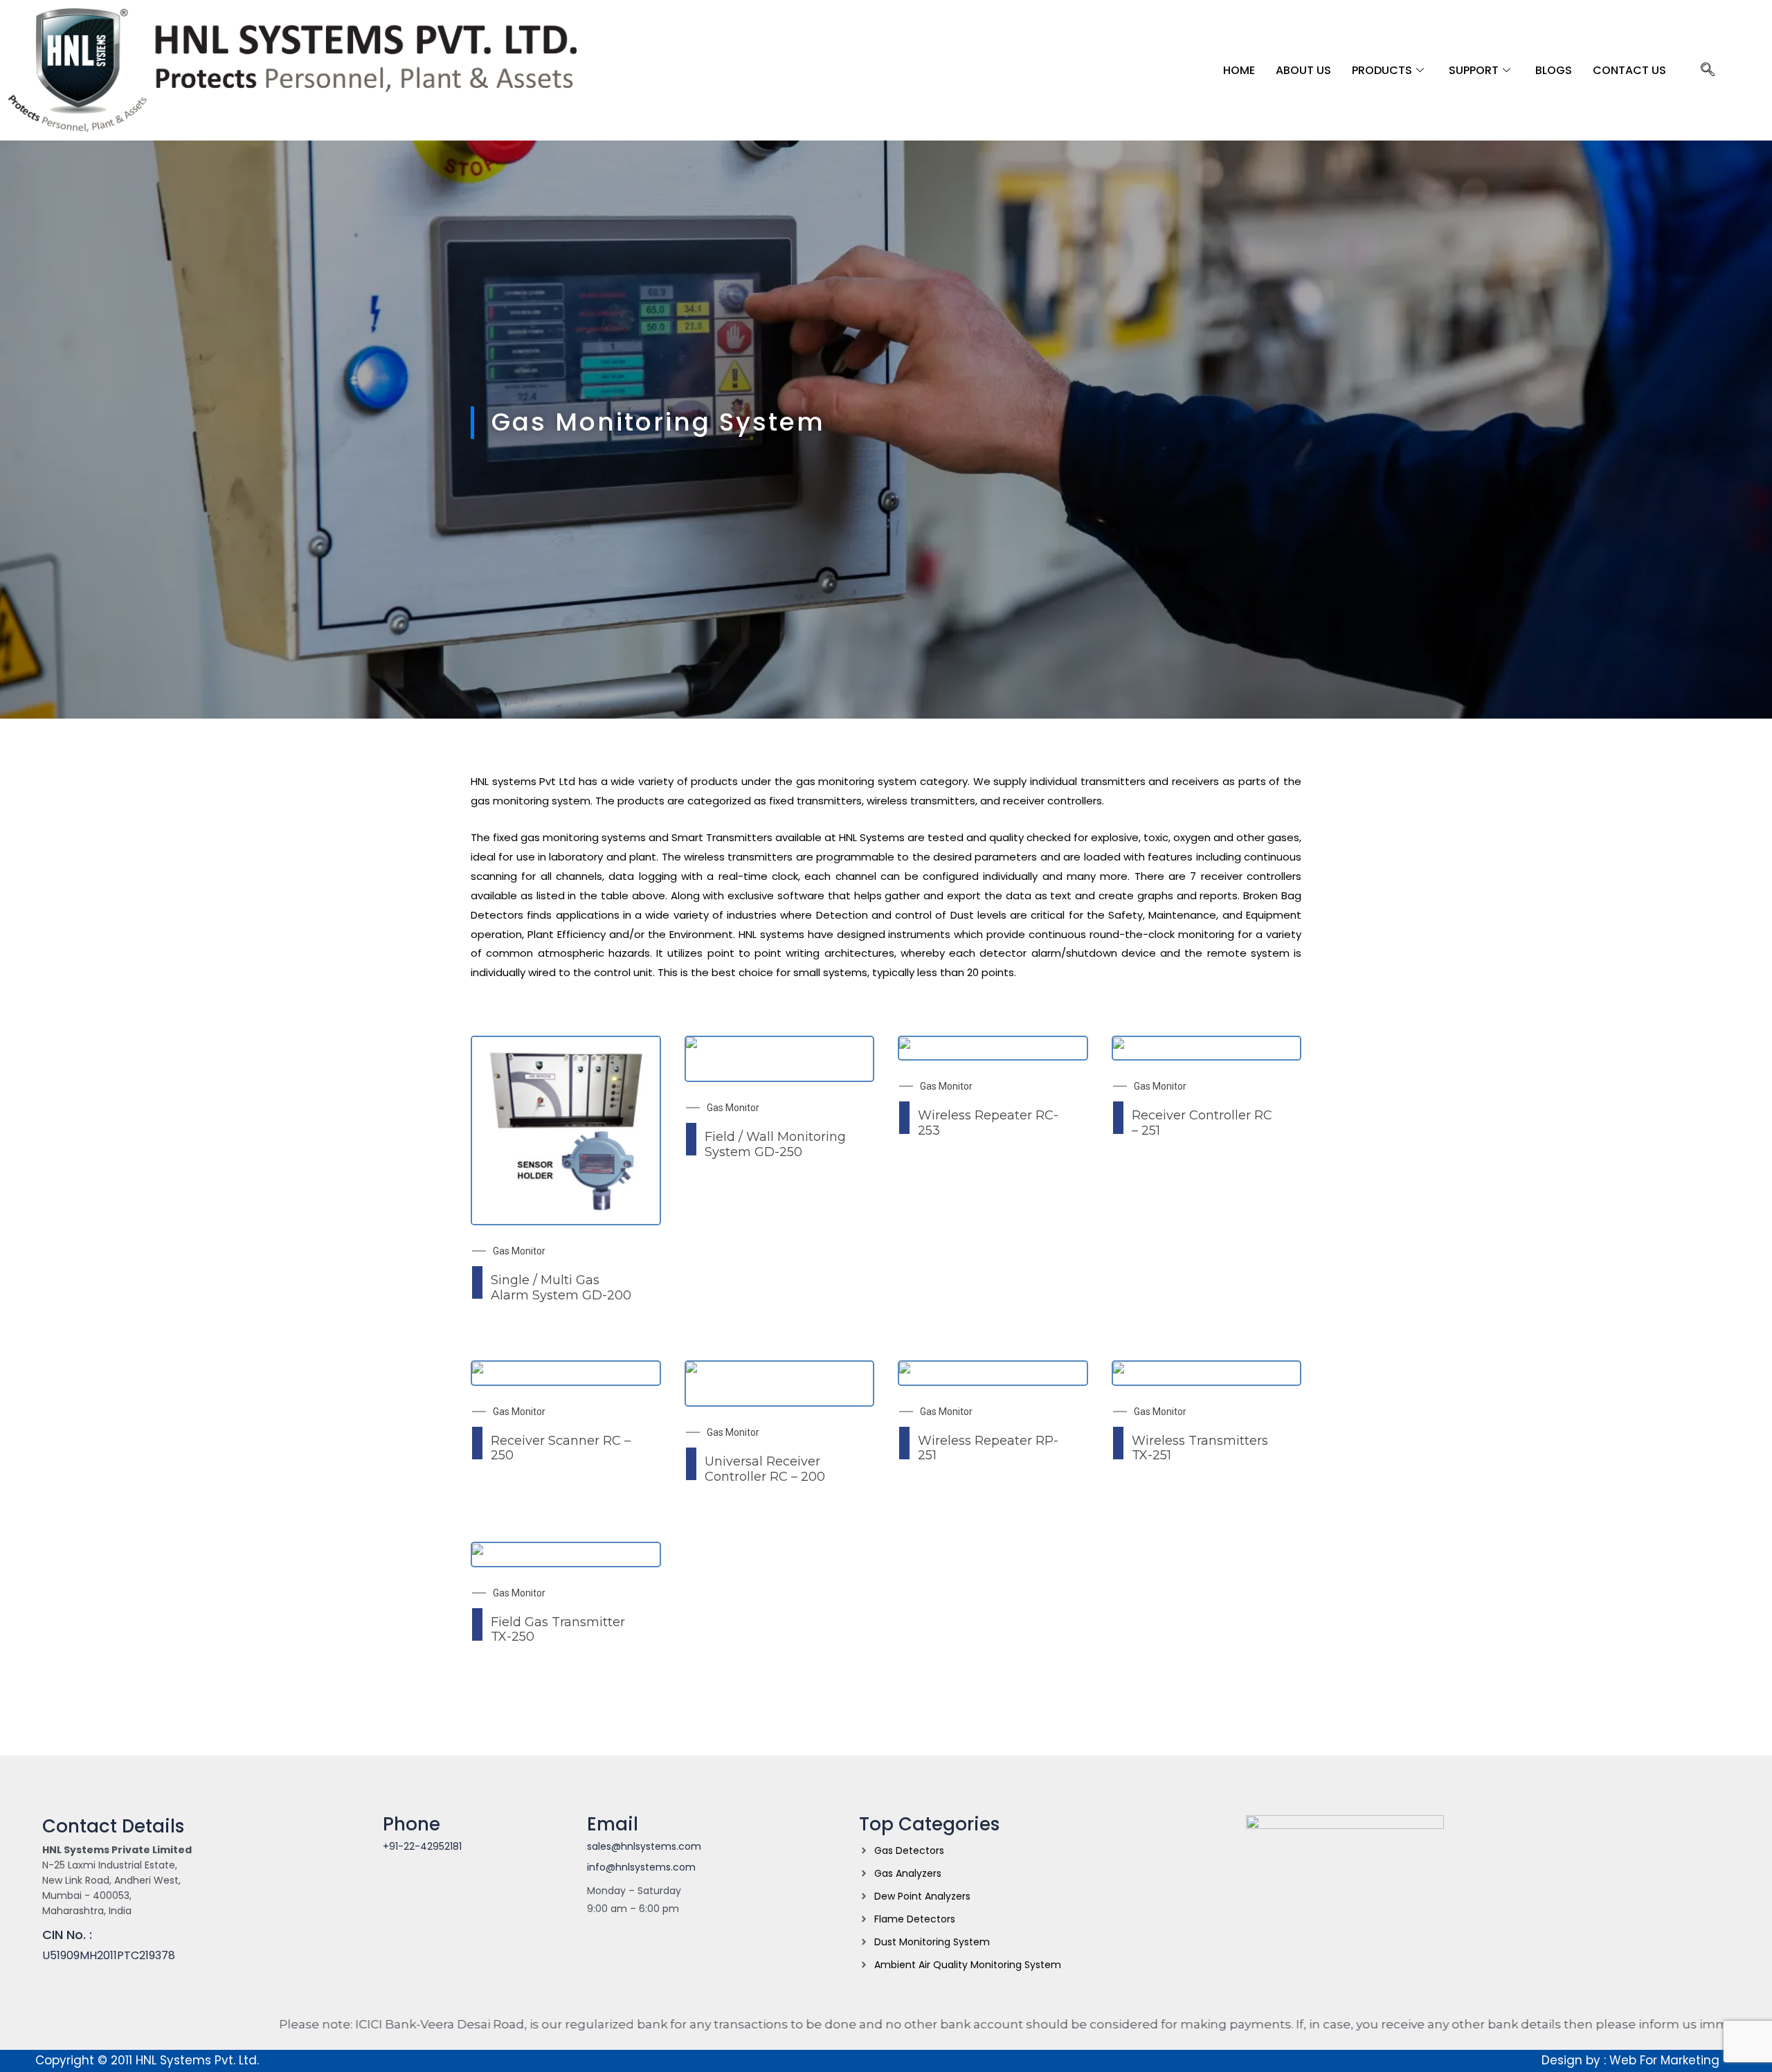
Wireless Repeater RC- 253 (988, 1123)
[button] (1708, 71)
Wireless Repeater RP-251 (988, 1448)
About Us (1303, 70)
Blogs (1554, 70)
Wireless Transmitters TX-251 (1200, 1448)
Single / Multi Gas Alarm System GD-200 (561, 1288)
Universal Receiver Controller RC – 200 (765, 1469)
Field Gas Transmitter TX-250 (558, 1630)
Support (1474, 70)
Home (1239, 70)
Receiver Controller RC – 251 (1202, 1123)
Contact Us (1629, 70)
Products (1382, 70)
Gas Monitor (519, 1251)
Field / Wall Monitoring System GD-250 (775, 1144)
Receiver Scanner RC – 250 (561, 1448)
